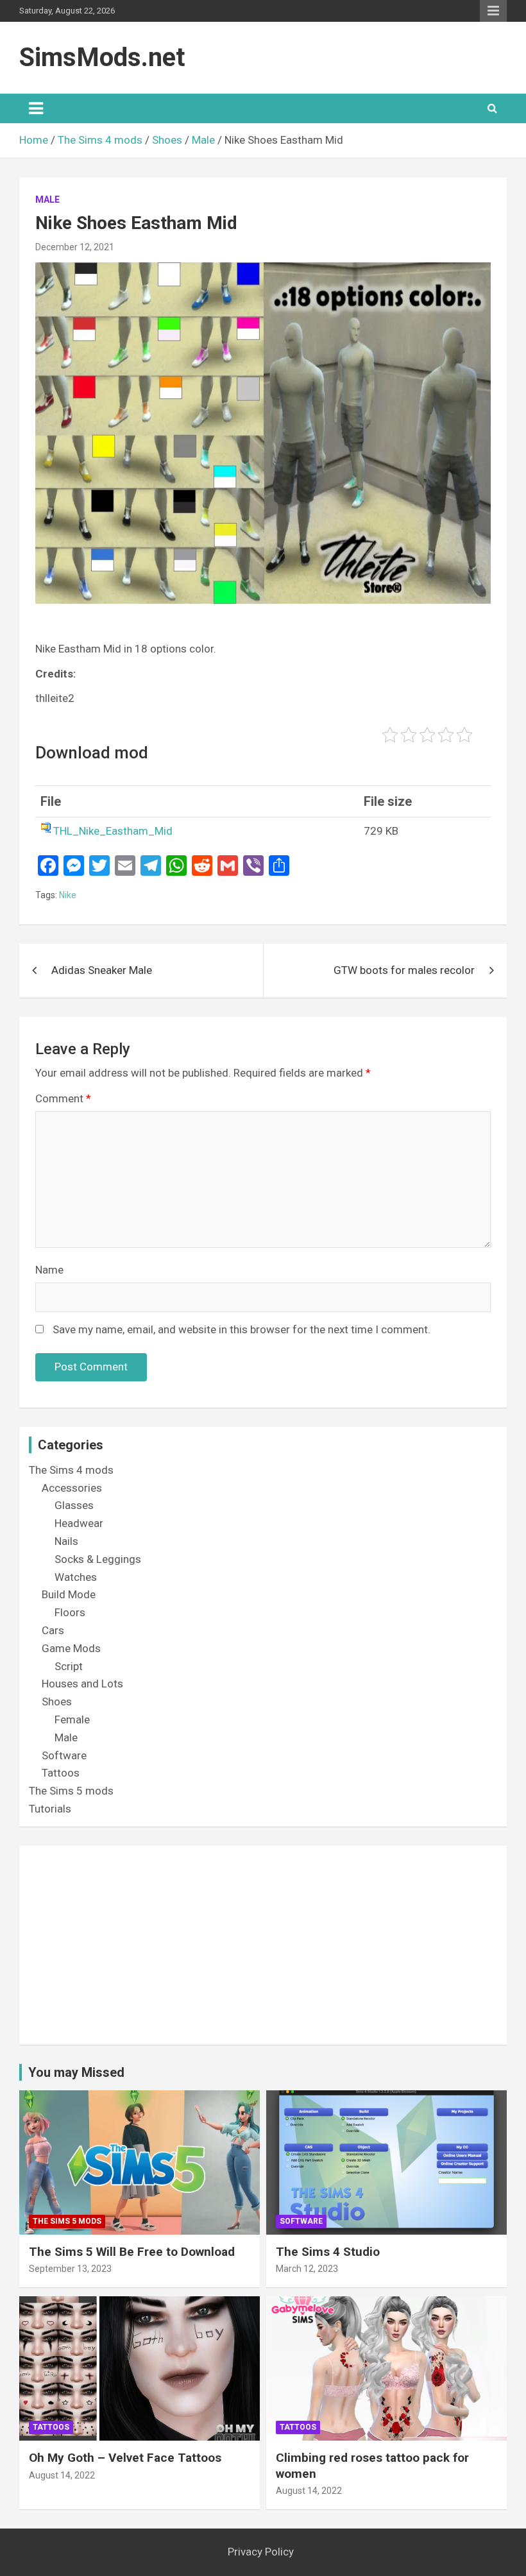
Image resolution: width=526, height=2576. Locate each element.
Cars (53, 1630)
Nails (66, 1541)
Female (72, 1719)
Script (69, 1666)
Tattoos (61, 1773)
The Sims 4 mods (71, 1470)
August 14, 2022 (62, 2475)
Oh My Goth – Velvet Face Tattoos (125, 2458)
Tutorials (50, 1809)
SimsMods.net (102, 57)
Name (49, 1270)
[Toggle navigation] (36, 108)
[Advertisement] (263, 1945)
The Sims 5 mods (71, 1791)
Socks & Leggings (98, 1559)
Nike (68, 895)
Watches (76, 1577)
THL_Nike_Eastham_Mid (113, 831)
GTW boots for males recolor (404, 970)
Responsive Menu (493, 11)
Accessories (72, 1488)
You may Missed (76, 2072)
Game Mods (71, 1648)
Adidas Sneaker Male (102, 970)
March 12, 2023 (307, 2269)
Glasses (74, 1505)
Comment (63, 1098)
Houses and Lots (82, 1684)
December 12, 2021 (75, 247)
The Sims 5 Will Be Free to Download (132, 2252)
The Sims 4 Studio (328, 2252)
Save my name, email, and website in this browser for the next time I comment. (242, 1329)
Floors (70, 1612)
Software (64, 1755)
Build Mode (69, 1594)
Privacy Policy (261, 2552)
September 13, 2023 (70, 2269)
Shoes (57, 1702)
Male (47, 200)
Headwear (79, 1523)
